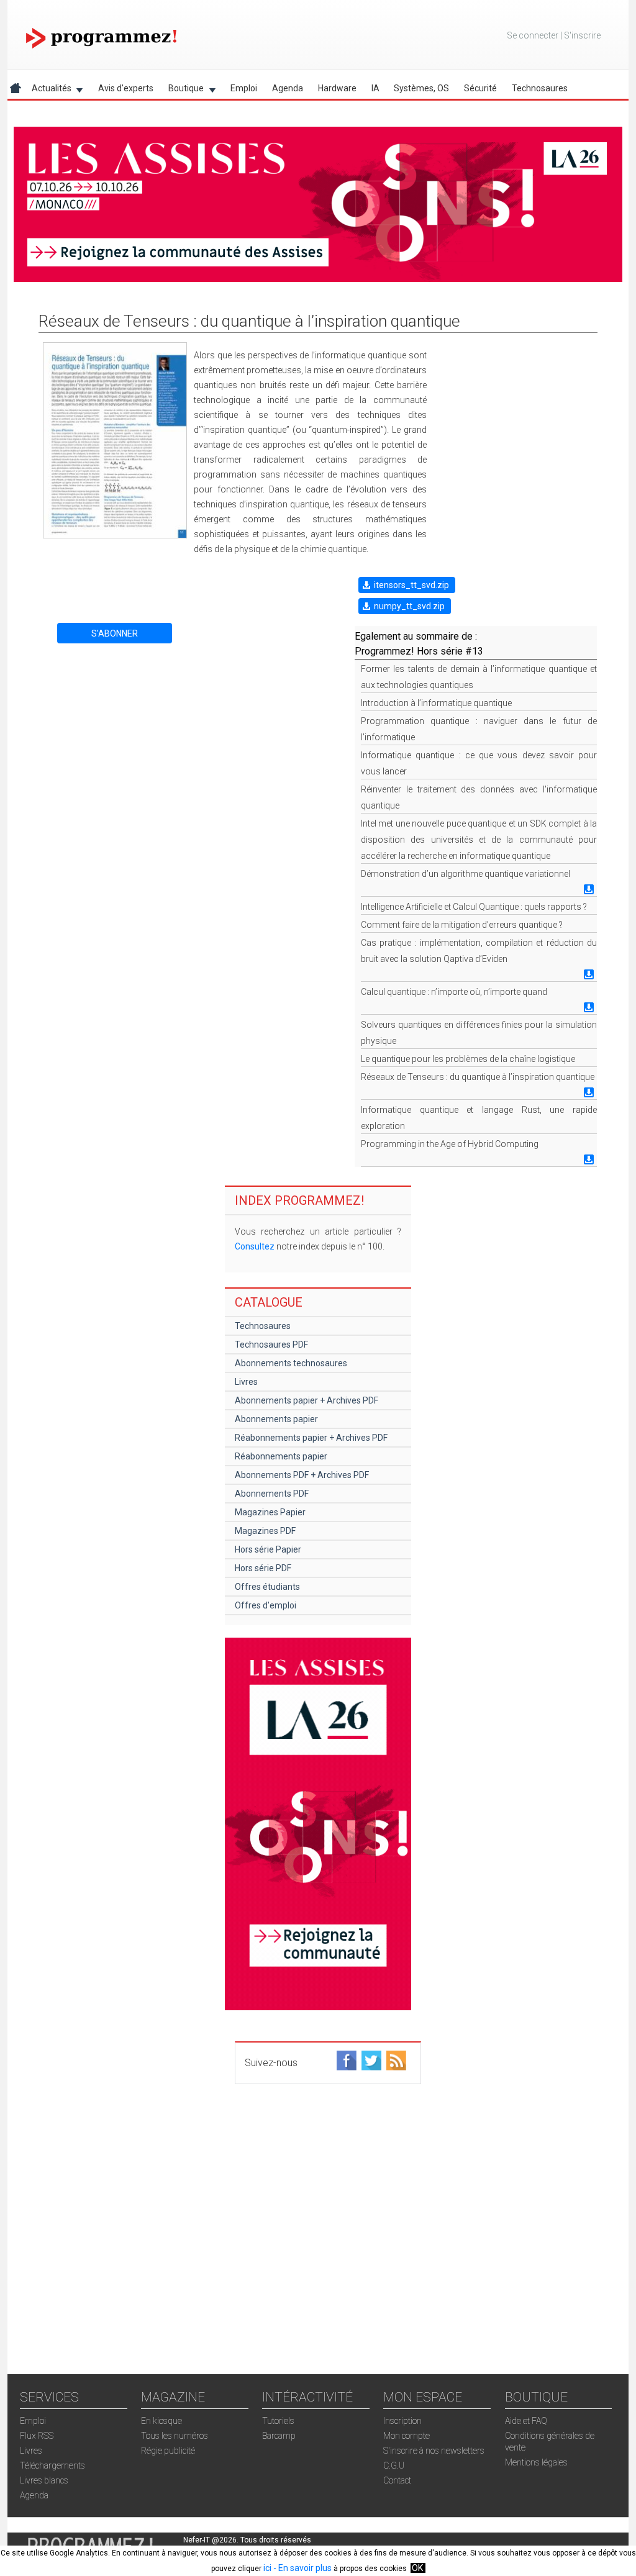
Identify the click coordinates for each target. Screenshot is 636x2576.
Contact (397, 2480)
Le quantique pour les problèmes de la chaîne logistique (468, 1059)
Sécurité (480, 88)
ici (267, 2568)
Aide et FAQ (526, 2421)
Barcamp (279, 2436)
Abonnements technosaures (291, 1363)
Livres (246, 1382)
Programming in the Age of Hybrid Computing (450, 1144)
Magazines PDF (265, 1531)
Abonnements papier (276, 1419)
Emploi (244, 88)
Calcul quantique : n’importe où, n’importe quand (454, 992)
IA (375, 88)
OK (417, 2568)
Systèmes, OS (421, 88)
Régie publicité (168, 2451)
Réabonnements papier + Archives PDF (311, 1438)
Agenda (288, 88)
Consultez (255, 1246)
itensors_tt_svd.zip (411, 585)
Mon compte (407, 2436)
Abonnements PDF (272, 1494)
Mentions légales (536, 2462)
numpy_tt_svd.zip (409, 606)
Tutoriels (278, 2421)
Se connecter (533, 35)
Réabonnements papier (281, 1456)
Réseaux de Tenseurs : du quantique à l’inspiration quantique (478, 1077)
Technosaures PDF (271, 1345)
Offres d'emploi (266, 1605)
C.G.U (394, 2465)
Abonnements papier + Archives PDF (307, 1400)
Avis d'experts (126, 88)
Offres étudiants (267, 1587)
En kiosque (161, 2421)
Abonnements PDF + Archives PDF (302, 1475)
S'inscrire (582, 35)
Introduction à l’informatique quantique (436, 703)
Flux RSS (37, 2436)
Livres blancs (44, 2480)
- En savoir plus (302, 2568)
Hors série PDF (263, 1568)
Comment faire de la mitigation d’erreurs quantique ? (462, 925)
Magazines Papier (270, 1512)
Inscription (402, 2421)
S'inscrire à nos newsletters (434, 2451)
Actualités (48, 90)
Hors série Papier (268, 1549)
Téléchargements (52, 2465)
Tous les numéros (175, 2436)
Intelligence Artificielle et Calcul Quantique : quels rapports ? (474, 907)
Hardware (337, 88)
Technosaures (540, 88)
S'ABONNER (115, 633)
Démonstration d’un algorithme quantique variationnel (466, 874)
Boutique (182, 90)
